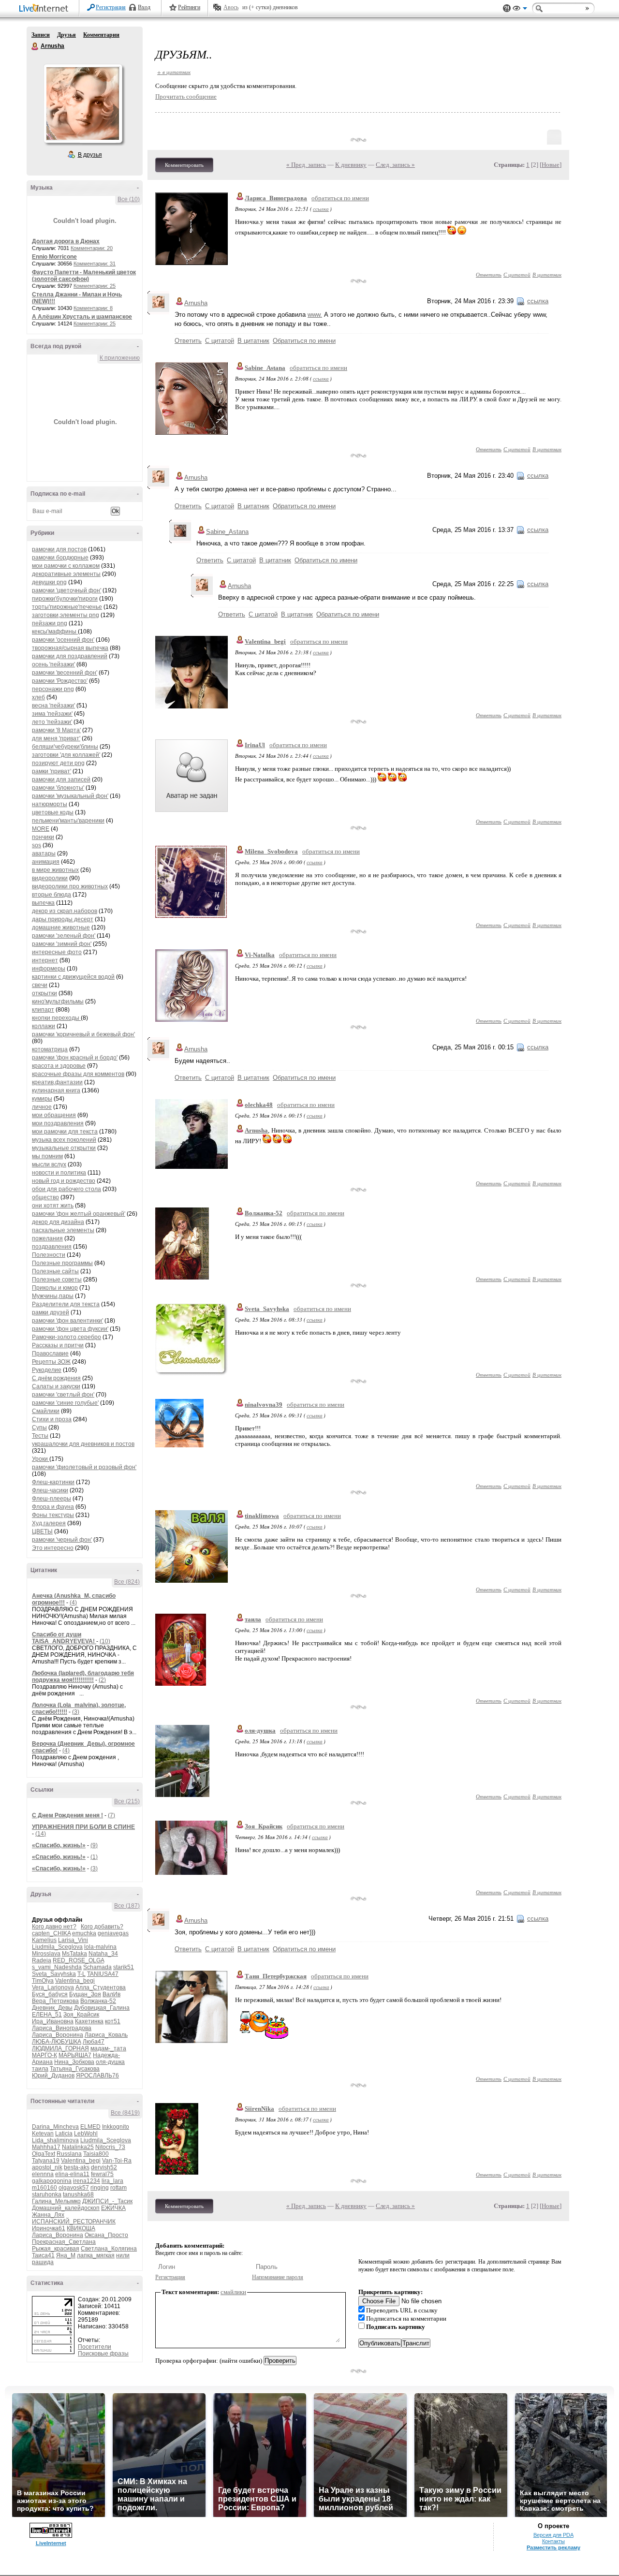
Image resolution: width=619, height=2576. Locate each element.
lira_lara (112, 2181)
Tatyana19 (46, 2161)
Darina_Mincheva (55, 2127)
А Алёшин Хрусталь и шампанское (82, 317)
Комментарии (101, 35)
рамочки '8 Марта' (56, 730)
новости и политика (59, 1173)
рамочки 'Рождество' (60, 681)
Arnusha (35, 46)
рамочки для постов (59, 549)
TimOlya (43, 1981)
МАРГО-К (44, 2055)
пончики (43, 837)
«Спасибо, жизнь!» (59, 1845)
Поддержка (507, 8)
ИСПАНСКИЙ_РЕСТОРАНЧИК (74, 2222)
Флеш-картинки (53, 1482)
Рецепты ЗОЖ (51, 1362)
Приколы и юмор (55, 1288)
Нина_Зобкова (74, 2062)
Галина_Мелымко (56, 2201)
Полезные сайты (55, 1271)
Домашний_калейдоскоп (66, 2208)
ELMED (90, 2127)
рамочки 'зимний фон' (62, 944)
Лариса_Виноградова (62, 2028)
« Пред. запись (306, 165)
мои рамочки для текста (65, 1132)
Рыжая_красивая (56, 2249)
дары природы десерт (63, 919)
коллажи (44, 1026)
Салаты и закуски (56, 1386)
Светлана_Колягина (109, 2249)
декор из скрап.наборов (65, 911)
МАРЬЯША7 (75, 2055)
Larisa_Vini (73, 1940)
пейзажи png (50, 623)
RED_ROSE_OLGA (78, 1960)
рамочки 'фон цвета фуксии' (70, 1329)
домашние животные (61, 927)
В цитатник (547, 274)
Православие (50, 1354)
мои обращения (54, 1115)
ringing (100, 2188)
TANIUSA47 (103, 1974)
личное (42, 1107)
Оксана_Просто (106, 2235)
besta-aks (77, 2167)
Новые (551, 165)
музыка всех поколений (64, 1140)
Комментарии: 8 (93, 308)
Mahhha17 (46, 2147)
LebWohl (86, 2134)
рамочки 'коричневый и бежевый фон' (83, 1034)
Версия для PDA (553, 2535)
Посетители (95, 2347)
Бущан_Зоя (85, 1994)
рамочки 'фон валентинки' (67, 1321)
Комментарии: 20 (92, 248)
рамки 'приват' (52, 771)
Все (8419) (125, 2113)
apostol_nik (47, 2167)
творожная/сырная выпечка (70, 648)
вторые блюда (52, 895)
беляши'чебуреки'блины (65, 747)
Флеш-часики (50, 1490)
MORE (41, 829)
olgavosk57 (74, 2188)
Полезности (49, 1255)
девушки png (49, 582)
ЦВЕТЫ (42, 1531)
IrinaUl (255, 745)
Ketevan (43, 2134)
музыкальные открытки (64, 1148)
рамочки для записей (61, 780)
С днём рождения (56, 1378)
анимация (46, 862)
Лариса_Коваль (106, 2035)
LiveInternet (45, 9)
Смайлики (46, 1411)
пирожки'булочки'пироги (65, 599)
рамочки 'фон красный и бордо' (75, 1058)
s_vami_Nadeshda (57, 1967)
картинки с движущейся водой (73, 977)
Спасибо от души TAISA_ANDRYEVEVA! (64, 1638)
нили (123, 2255)
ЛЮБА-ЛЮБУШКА (57, 2042)
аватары (44, 854)
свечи (40, 985)
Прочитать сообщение (186, 96)
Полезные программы (62, 1263)
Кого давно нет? (54, 1927)
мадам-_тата (108, 2048)
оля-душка (110, 2062)
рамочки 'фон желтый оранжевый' (79, 1214)
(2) (102, 1680)
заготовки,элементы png (66, 615)
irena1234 (87, 2181)
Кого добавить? (102, 1927)
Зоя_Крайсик (81, 2015)
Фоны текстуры (53, 1515)
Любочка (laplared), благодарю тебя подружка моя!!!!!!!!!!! (83, 1677)
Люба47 (94, 2042)
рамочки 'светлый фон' (63, 1395)
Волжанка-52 (98, 2001)
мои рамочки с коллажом (66, 566)
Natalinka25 (78, 2147)
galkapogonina (52, 2181)
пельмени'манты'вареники (68, 821)
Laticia (64, 2134)
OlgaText (44, 2154)
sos (37, 845)
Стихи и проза (52, 1419)
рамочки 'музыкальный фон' (70, 796)
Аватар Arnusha (83, 103)
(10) (105, 1641)
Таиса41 (43, 2255)
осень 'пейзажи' (53, 664)
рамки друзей (51, 1312)
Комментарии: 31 (95, 264)
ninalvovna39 (264, 1405)
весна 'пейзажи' (53, 706)
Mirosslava (46, 1954)
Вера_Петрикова (55, 2001)
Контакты (553, 2541)
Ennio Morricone (54, 257)
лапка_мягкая (96, 2255)
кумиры (42, 1099)
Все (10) (129, 199)
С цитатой (517, 274)
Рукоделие (47, 1370)
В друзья (90, 155)
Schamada (97, 1967)
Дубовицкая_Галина (102, 2008)
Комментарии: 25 (95, 286)
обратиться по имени (340, 198)
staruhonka (47, 2194)
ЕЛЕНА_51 (47, 2015)
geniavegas (113, 1933)
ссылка (321, 209)
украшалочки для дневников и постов (83, 1444)
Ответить (489, 274)
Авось (231, 7)
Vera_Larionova (53, 1987)
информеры (49, 969)
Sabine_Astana (265, 368)
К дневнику (351, 165)
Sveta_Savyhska (54, 1974)
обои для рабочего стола (66, 1189)
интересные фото (57, 952)
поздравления (52, 1247)
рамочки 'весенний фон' (65, 673)
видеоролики (50, 878)
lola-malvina (100, 1947)
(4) (73, 1603)
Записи (41, 35)
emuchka (84, 1933)
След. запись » (395, 165)
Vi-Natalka (260, 955)
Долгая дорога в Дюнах (66, 241)
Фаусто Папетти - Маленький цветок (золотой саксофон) (84, 276)
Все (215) (127, 1801)
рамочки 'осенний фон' (63, 640)
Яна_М (66, 2255)
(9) (94, 1845)
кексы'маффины (55, 632)
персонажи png (53, 689)
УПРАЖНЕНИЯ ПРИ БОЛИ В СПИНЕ (83, 1827)
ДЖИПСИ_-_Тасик (107, 2201)
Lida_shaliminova (55, 2140)
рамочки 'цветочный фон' (66, 590)
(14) (41, 1834)
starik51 (124, 1967)
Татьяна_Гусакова (75, 2069)
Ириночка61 (49, 2228)
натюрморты (50, 804)
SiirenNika (259, 2109)
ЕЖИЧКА (113, 2208)
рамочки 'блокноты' (58, 788)
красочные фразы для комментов (78, 1074)
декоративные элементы (66, 574)
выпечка (43, 903)
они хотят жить (53, 1206)
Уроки (41, 1459)
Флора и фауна (53, 1507)
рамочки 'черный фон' (62, 1540)
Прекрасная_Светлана (64, 2242)
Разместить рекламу (553, 2547)
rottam (118, 2188)
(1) (94, 1857)
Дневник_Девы (52, 2008)
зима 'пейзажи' (52, 714)
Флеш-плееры (52, 1499)
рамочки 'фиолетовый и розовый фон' (84, 1467)
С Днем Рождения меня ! (67, 1815)
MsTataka (74, 1954)
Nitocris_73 (110, 2147)
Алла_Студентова (101, 1987)
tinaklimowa (262, 1516)
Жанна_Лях (48, 2215)
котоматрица (50, 1049)
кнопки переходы (56, 1018)
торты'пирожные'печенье (67, 607)
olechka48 (259, 1105)
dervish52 (104, 2167)
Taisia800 (96, 2154)
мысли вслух (49, 1164)
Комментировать (184, 165)
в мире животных (55, 870)
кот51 (113, 2021)
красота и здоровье (59, 1066)
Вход (144, 7)
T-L (81, 1974)
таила (40, 2069)
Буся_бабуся (50, 1994)
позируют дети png (58, 763)
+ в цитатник (174, 72)
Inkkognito (116, 2127)
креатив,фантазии (57, 1082)
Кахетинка (89, 2021)
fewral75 (102, 2174)
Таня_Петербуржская (276, 1976)
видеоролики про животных (70, 886)
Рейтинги (189, 7)
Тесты (40, 1436)
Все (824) (127, 1582)
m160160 (44, 2188)
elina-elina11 (72, 2174)
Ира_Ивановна (53, 2021)
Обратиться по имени (304, 341)
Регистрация (111, 7)
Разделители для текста (66, 1304)
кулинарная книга (56, 1090)
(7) (111, 1815)
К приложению (120, 358)
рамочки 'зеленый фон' (64, 936)
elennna (43, 2174)
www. (315, 315)
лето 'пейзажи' (52, 722)
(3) (76, 1712)
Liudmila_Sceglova (57, 1947)
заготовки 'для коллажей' (66, 755)
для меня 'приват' (56, 738)
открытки (44, 993)
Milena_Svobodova (271, 851)
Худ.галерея (49, 1523)
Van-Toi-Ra (117, 2161)
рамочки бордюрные (60, 558)
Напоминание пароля (278, 2277)
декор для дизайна (58, 1222)
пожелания (47, 1238)
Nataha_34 (103, 1954)
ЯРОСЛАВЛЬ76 (97, 2076)
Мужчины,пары (53, 1296)
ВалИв (111, 1994)
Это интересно (53, 1548)
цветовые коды (53, 812)
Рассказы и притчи (58, 1345)
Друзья (66, 35)
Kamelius (44, 1940)
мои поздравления (58, 1123)
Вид (520, 10)
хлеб (38, 697)
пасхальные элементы (63, 1230)
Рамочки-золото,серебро (66, 1337)
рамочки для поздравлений (70, 656)
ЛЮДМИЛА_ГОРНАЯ (60, 2048)
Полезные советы (57, 1280)
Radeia (42, 1960)
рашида (43, 2262)
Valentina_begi (75, 1981)
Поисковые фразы (103, 2354)
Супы (39, 1428)
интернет (45, 960)
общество (45, 1197)
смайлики (233, 2292)
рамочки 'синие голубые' (65, 1403)
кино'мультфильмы (58, 1001)
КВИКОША (81, 2228)
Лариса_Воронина (58, 2035)
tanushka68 (78, 2194)
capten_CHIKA (51, 1933)
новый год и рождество (64, 1181)
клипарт (43, 1010)
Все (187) (127, 1906)
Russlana (69, 2154)
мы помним (47, 1156)
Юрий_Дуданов (53, 2076)
